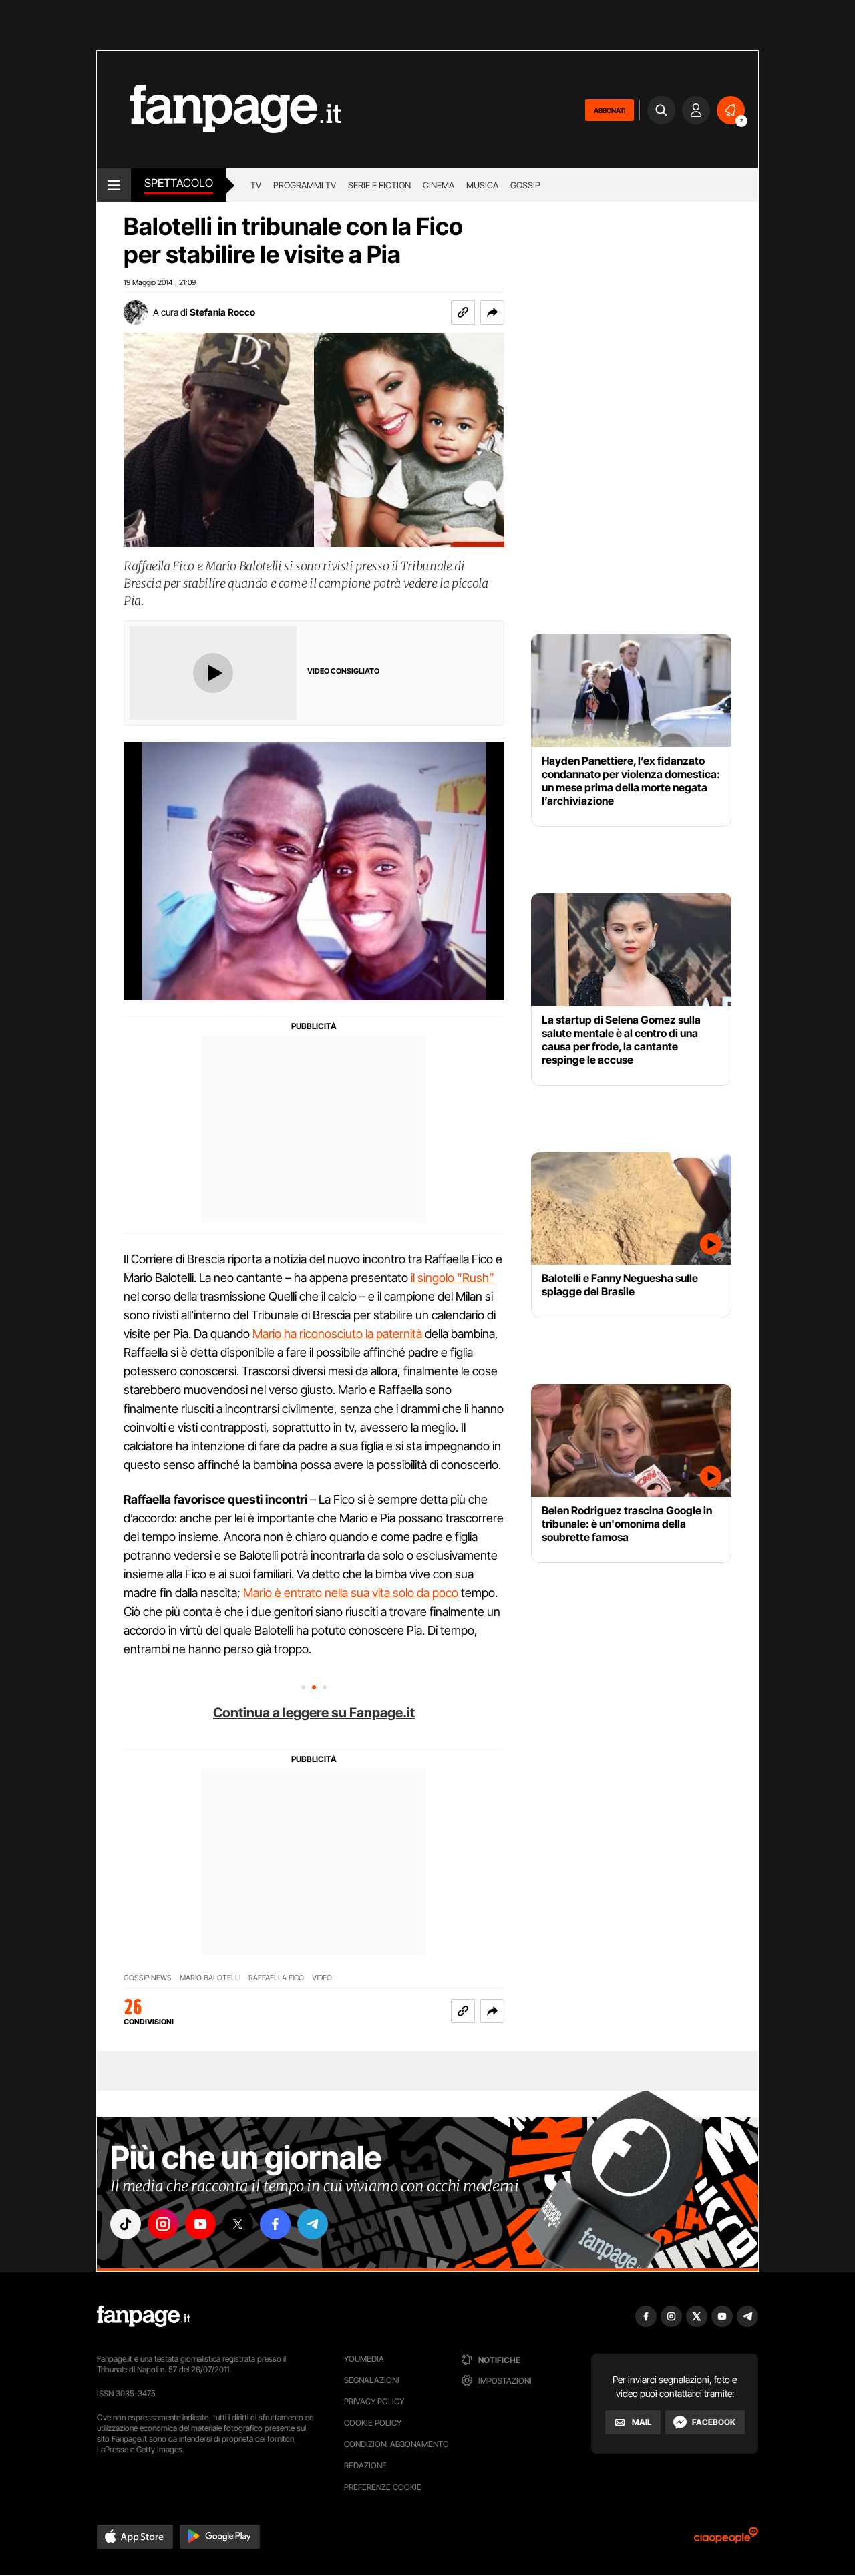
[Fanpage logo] (219, 110)
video (322, 1978)
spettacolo (179, 183)
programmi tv (305, 185)
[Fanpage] (144, 2316)
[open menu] (114, 185)
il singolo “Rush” (453, 1278)
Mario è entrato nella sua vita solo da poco (351, 1593)
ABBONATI (610, 110)
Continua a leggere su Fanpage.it (314, 1713)
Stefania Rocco (222, 312)
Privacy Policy (374, 2401)
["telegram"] (313, 2224)
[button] (492, 312)
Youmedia (364, 2359)
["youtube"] (200, 2224)
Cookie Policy (373, 2423)
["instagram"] (163, 2224)
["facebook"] (275, 2224)
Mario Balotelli (210, 1978)
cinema (439, 185)
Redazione (365, 2465)
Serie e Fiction (379, 185)
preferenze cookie (383, 2487)
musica (482, 185)
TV (256, 185)
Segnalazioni (372, 2380)
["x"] (238, 2224)
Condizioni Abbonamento (396, 2444)
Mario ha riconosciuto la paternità (337, 1334)
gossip (525, 185)
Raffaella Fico (276, 1978)
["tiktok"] (126, 2224)
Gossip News (148, 1978)
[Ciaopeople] (726, 2540)
